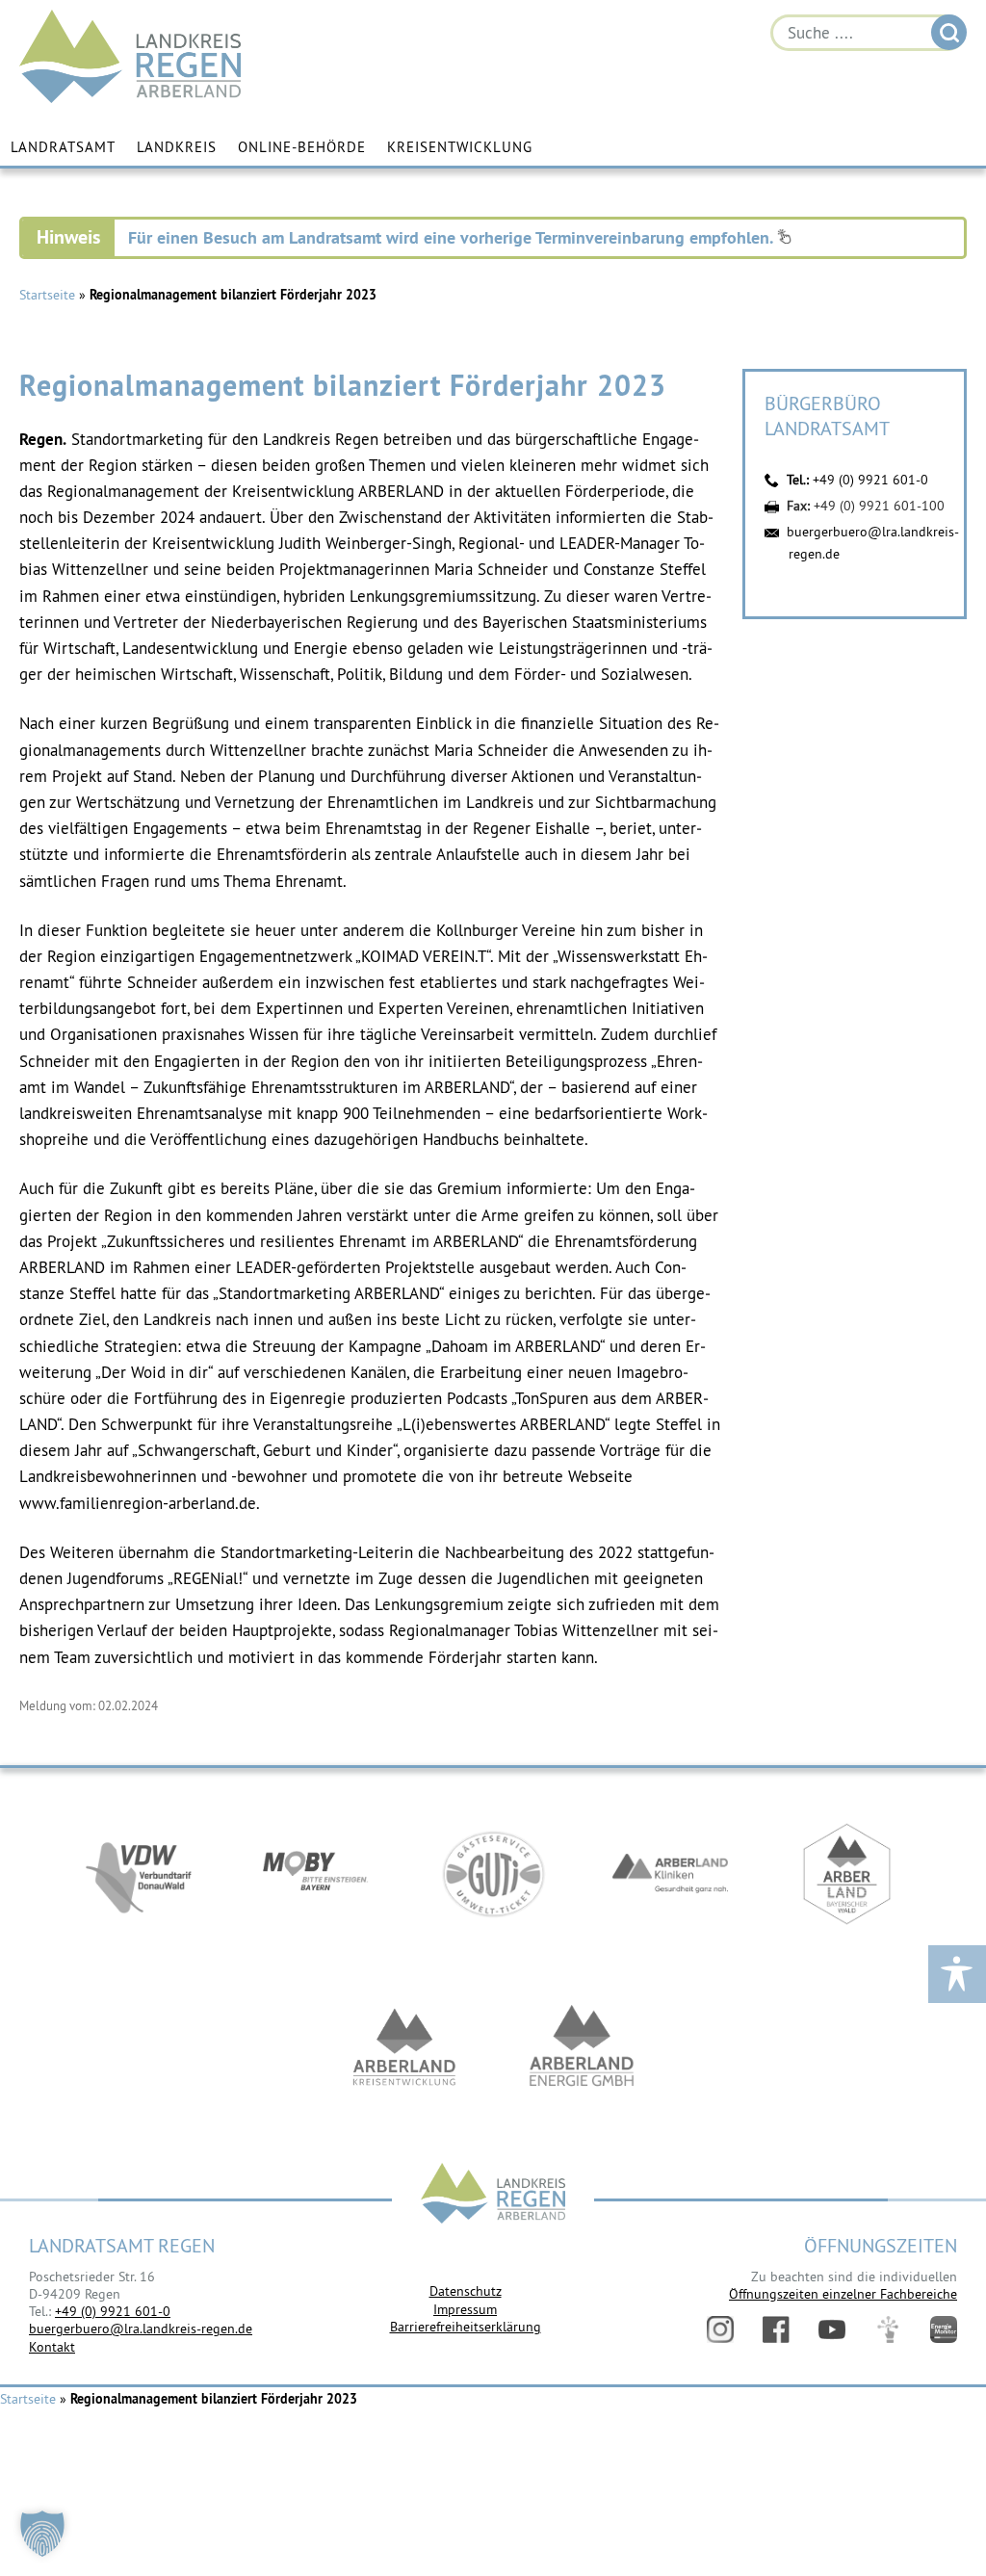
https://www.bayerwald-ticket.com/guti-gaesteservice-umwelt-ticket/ (493, 1874)
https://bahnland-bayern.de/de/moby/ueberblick (316, 1874)
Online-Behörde (302, 147)
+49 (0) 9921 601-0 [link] (113, 2311)
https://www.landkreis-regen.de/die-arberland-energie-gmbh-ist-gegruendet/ (582, 2047)
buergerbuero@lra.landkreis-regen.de (141, 2329)
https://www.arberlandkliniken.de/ (670, 1874)
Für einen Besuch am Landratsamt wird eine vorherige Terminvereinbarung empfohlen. (453, 237)
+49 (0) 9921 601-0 (870, 480)
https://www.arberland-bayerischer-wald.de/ (847, 1874)
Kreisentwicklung (460, 147)
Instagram (720, 2329)
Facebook (776, 2329)
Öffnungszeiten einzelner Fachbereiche (843, 2294)
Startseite (47, 295)
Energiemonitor (944, 2329)
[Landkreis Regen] (493, 2195)
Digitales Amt (888, 2329)
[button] (42, 2534)
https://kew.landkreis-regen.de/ (404, 2047)
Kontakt (52, 2347)
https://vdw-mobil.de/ (139, 1874)
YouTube (832, 2329)
